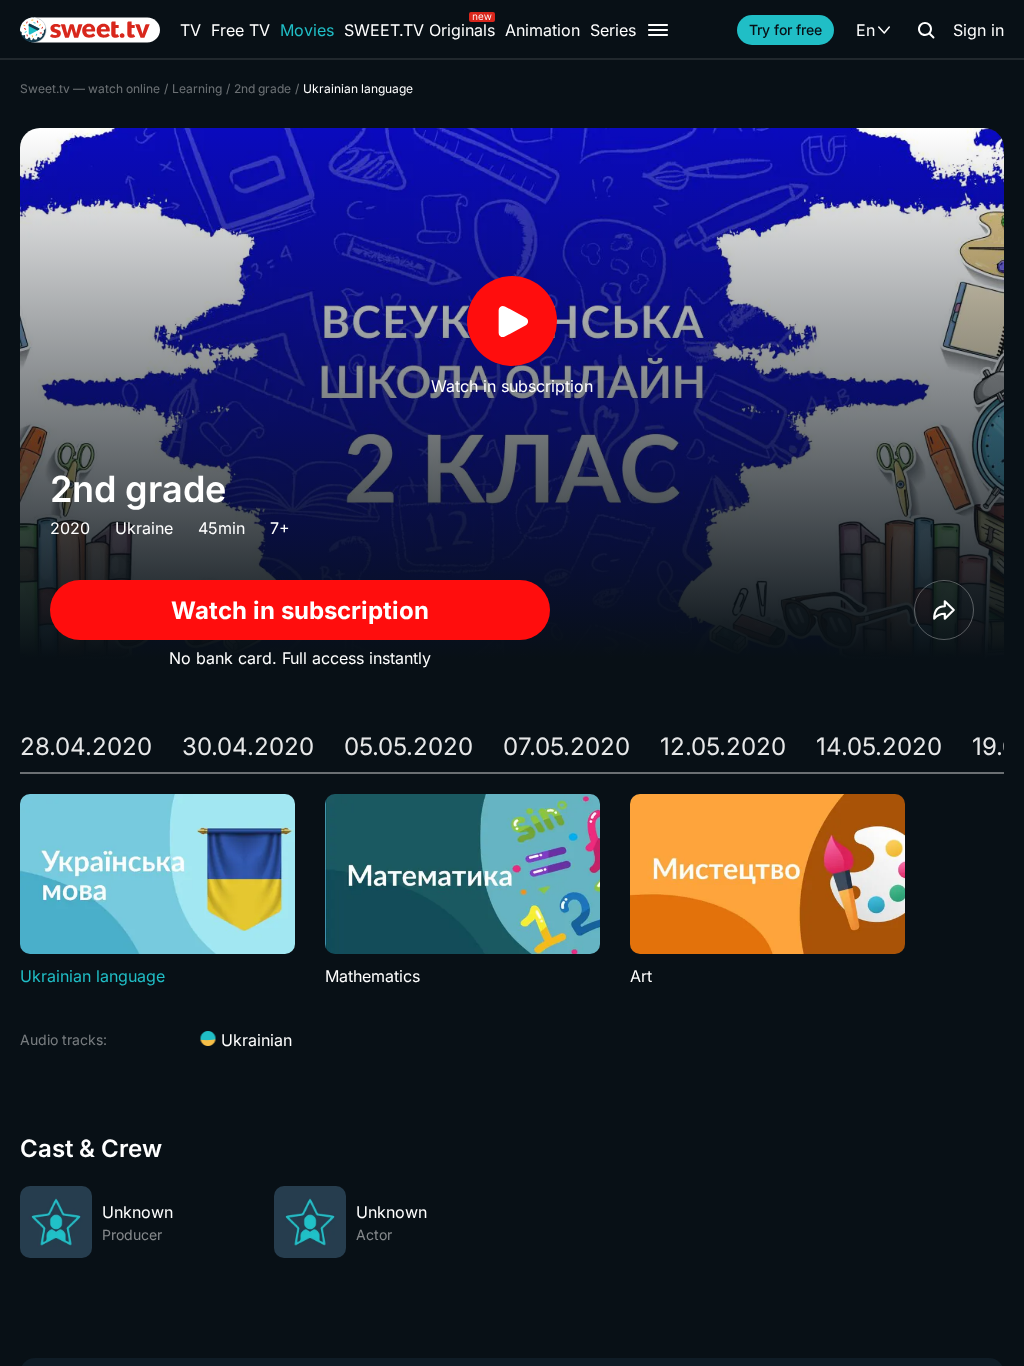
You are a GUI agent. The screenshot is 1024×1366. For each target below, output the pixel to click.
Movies (307, 30)
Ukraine (144, 528)
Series (613, 30)
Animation (542, 30)
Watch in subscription (300, 610)
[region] (512, 891)
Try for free (785, 29)
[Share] (944, 610)
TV (190, 30)
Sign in (978, 30)
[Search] (926, 30)
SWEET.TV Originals (419, 30)
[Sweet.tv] (90, 30)
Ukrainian (254, 1040)
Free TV (240, 30)
